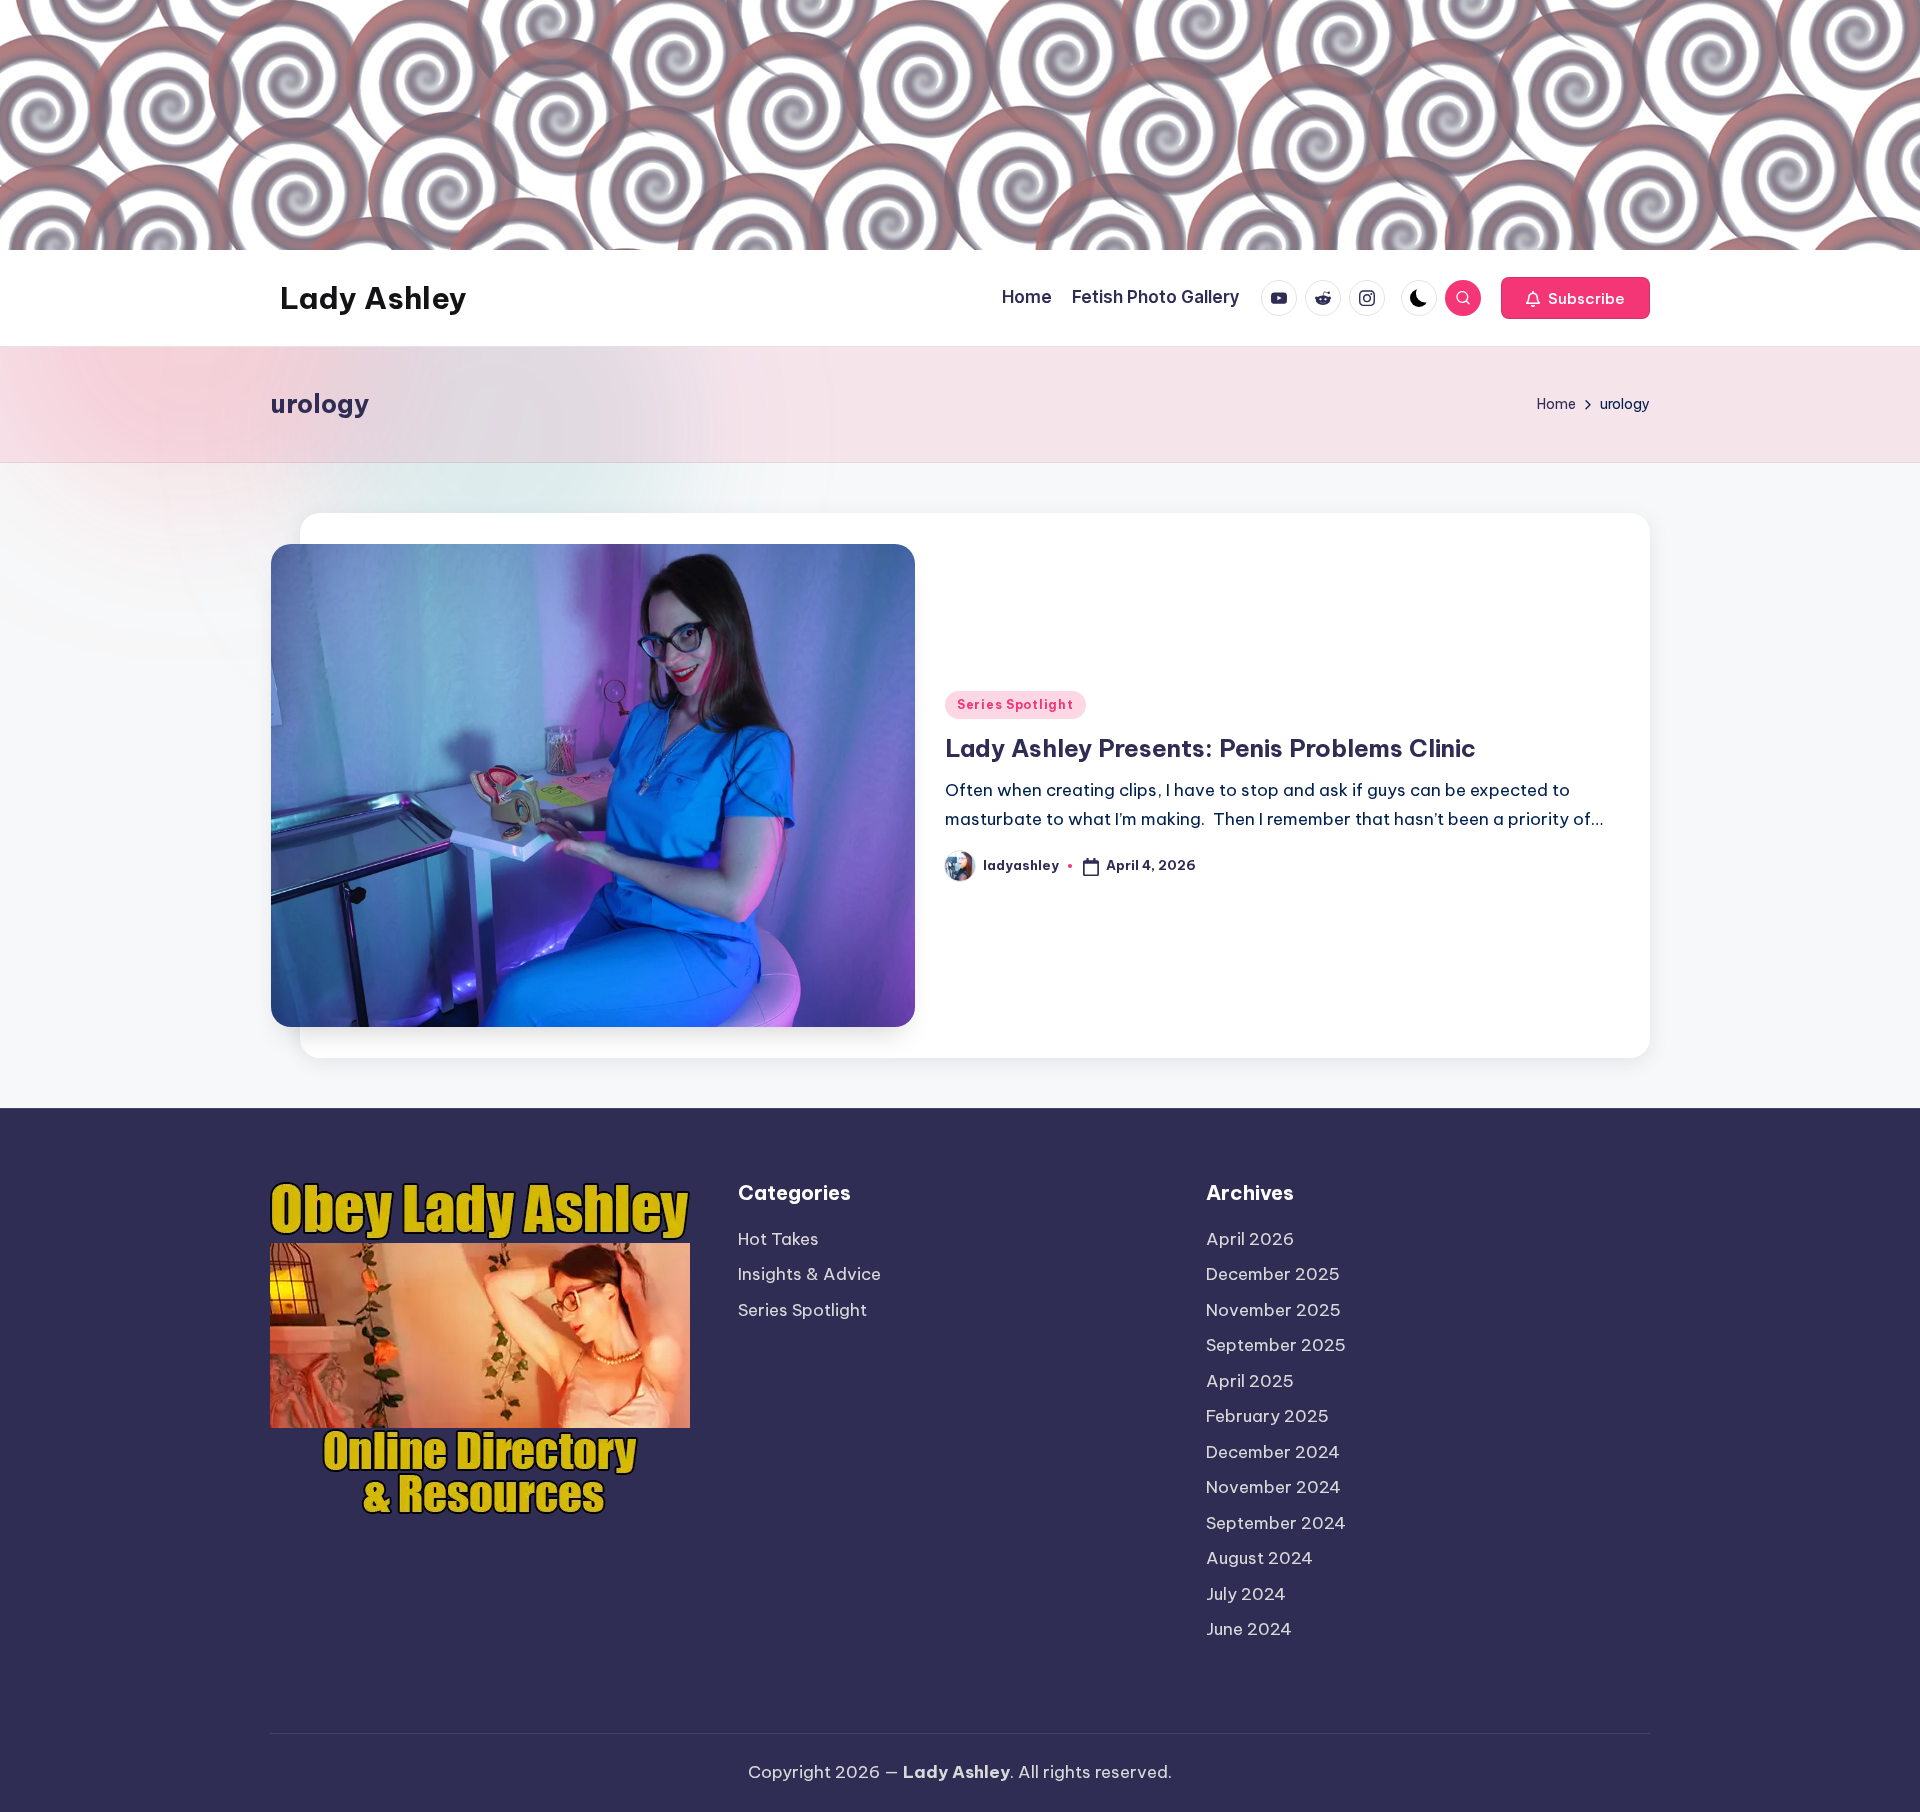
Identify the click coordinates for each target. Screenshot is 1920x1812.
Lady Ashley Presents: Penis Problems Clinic (1210, 748)
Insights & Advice (809, 1274)
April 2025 (1250, 1381)
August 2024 (1259, 1558)
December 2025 (1273, 1274)
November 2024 (1273, 1487)
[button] (1575, 298)
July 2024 (1246, 1594)
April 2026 (1250, 1239)
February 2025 (1267, 1416)
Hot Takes (778, 1239)
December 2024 (1273, 1452)
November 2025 (1273, 1310)
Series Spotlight (1015, 704)
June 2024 (1249, 1629)
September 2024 (1276, 1523)
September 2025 (1276, 1345)
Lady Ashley (373, 298)
